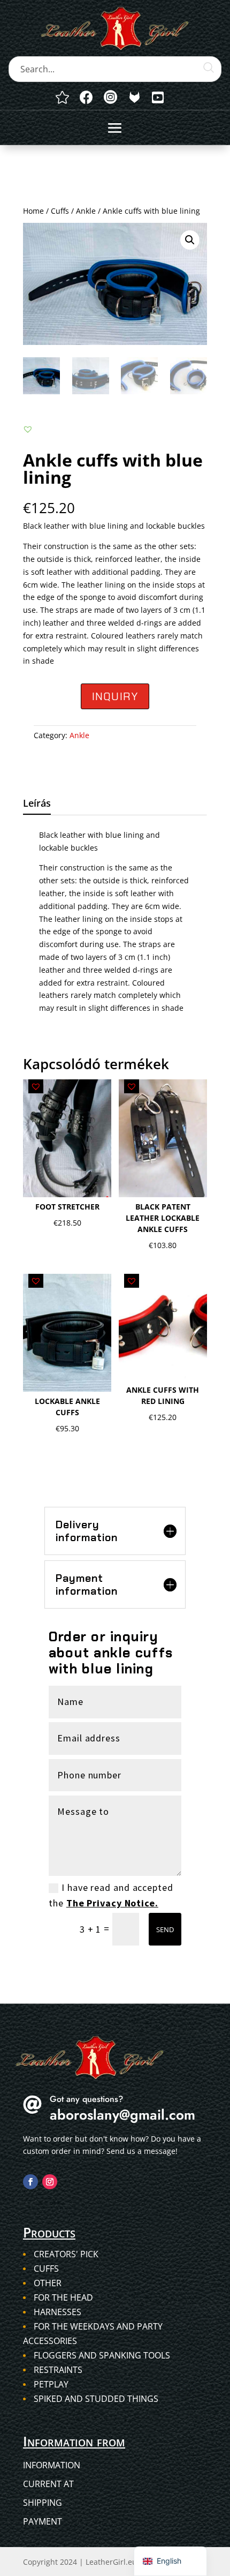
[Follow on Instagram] (50, 2182)
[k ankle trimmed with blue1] (135, 97)
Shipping (43, 2503)
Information (52, 2465)
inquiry (115, 696)
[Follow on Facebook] (30, 2182)
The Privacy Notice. (112, 1903)
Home (33, 211)
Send (165, 1929)
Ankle (86, 211)
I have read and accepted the (111, 1895)
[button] (190, 240)
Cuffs (60, 211)
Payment (43, 2521)
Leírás (37, 803)
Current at (48, 2484)
